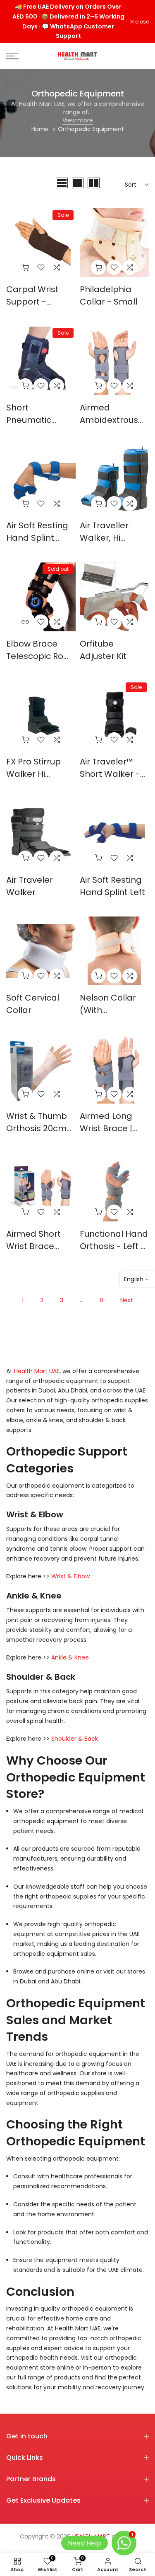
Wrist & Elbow (70, 1576)
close (141, 22)
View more (78, 120)
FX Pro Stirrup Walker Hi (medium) (33, 774)
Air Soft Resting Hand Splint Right (37, 538)
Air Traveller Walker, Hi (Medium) (104, 538)
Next (127, 1300)
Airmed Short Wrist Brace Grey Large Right (41, 1246)
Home (40, 129)
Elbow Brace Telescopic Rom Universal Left (39, 656)
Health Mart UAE (37, 1371)
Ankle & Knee (70, 1657)
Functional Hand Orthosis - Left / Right (114, 1246)
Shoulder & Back (75, 1739)
